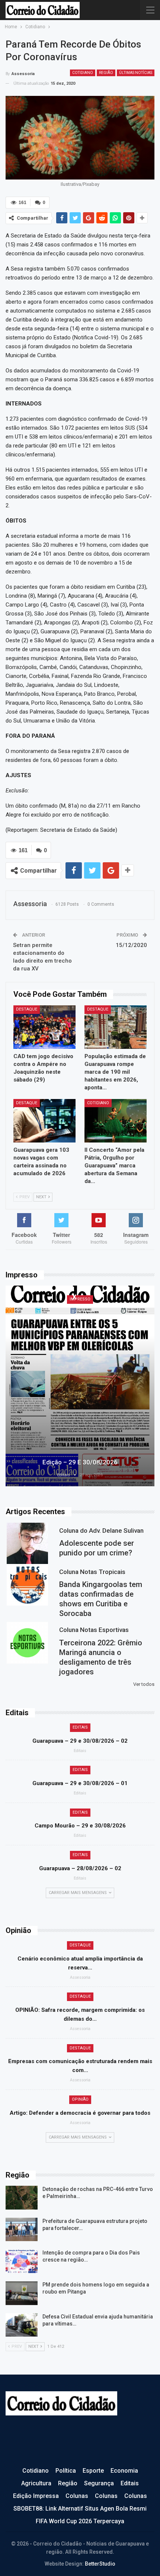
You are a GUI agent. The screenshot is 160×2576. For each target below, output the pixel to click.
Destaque (27, 1009)
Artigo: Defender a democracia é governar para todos (80, 2113)
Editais (80, 1727)
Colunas (77, 2496)
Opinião (80, 2099)
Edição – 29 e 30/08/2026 (80, 1462)
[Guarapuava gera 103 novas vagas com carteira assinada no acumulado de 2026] (44, 1121)
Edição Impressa (36, 2496)
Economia (124, 2471)
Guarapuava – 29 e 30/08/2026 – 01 (80, 1783)
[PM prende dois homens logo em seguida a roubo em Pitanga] (22, 2293)
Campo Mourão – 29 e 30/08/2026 (80, 1826)
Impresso (80, 1299)
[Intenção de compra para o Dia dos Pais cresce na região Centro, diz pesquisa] (22, 2261)
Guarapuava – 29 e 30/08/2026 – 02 (80, 1741)
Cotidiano (83, 73)
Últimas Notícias (136, 73)
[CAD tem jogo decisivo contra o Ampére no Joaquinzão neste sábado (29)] (44, 1027)
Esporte (93, 2471)
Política (66, 2471)
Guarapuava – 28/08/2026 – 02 (80, 1868)
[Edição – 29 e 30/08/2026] (80, 1386)
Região (106, 73)
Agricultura (36, 2483)
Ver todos (144, 1684)
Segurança (99, 2483)
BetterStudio (100, 2564)
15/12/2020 (131, 945)
